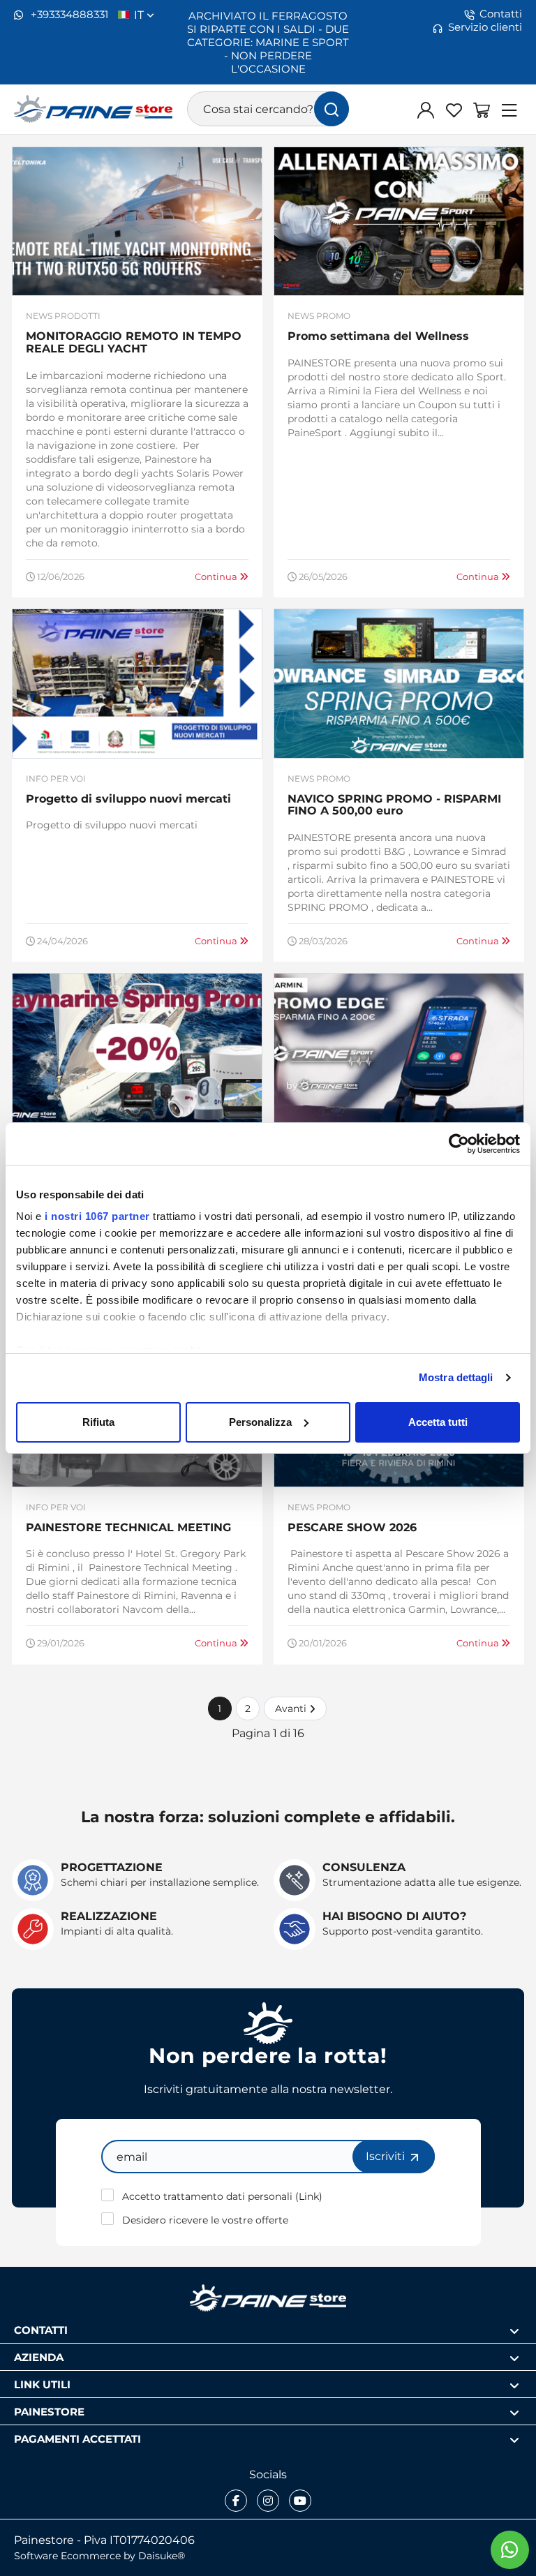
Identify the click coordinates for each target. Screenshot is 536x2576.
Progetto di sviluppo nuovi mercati (128, 798)
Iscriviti (387, 2156)
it (140, 15)
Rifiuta (98, 1422)
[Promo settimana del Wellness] (399, 221)
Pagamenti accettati (77, 2438)
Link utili (42, 2384)
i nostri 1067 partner (97, 1216)
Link (309, 2196)
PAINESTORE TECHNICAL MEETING (128, 1527)
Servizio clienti (485, 27)
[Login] (426, 110)
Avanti (292, 1708)
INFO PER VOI (56, 779)
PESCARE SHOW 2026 (352, 1527)
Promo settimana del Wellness (378, 335)
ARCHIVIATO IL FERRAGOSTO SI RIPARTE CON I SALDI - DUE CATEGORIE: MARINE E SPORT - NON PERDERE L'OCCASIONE (268, 42)
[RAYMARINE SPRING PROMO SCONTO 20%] (137, 1048)
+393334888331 (68, 14)
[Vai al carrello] (482, 110)
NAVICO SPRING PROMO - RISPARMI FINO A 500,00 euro (394, 804)
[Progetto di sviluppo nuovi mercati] (137, 683)
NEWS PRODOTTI (63, 316)
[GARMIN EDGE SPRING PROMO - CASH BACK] (399, 1048)
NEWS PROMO (319, 316)
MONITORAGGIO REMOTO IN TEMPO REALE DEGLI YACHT (134, 342)
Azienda (39, 2357)
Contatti (501, 14)
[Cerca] (332, 109)
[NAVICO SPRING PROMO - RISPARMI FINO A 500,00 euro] (399, 683)
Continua (217, 576)
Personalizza (260, 1422)
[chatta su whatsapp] (510, 2550)
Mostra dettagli (456, 1377)
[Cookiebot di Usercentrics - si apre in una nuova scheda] (459, 1144)
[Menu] (509, 110)
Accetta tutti (438, 1422)
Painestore (49, 2411)
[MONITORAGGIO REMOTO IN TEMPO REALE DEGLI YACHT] (137, 221)
